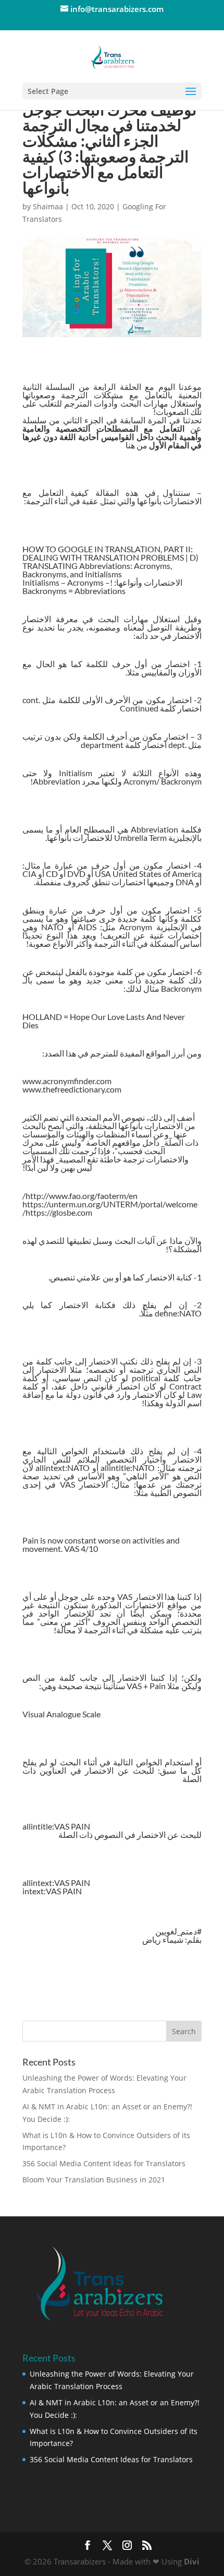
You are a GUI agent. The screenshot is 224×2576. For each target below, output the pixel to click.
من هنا (136, 445)
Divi (192, 2561)
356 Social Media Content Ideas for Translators (104, 2163)
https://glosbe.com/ (57, 1212)
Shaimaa (48, 206)
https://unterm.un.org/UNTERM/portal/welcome (110, 1204)
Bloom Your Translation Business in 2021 (94, 2180)
